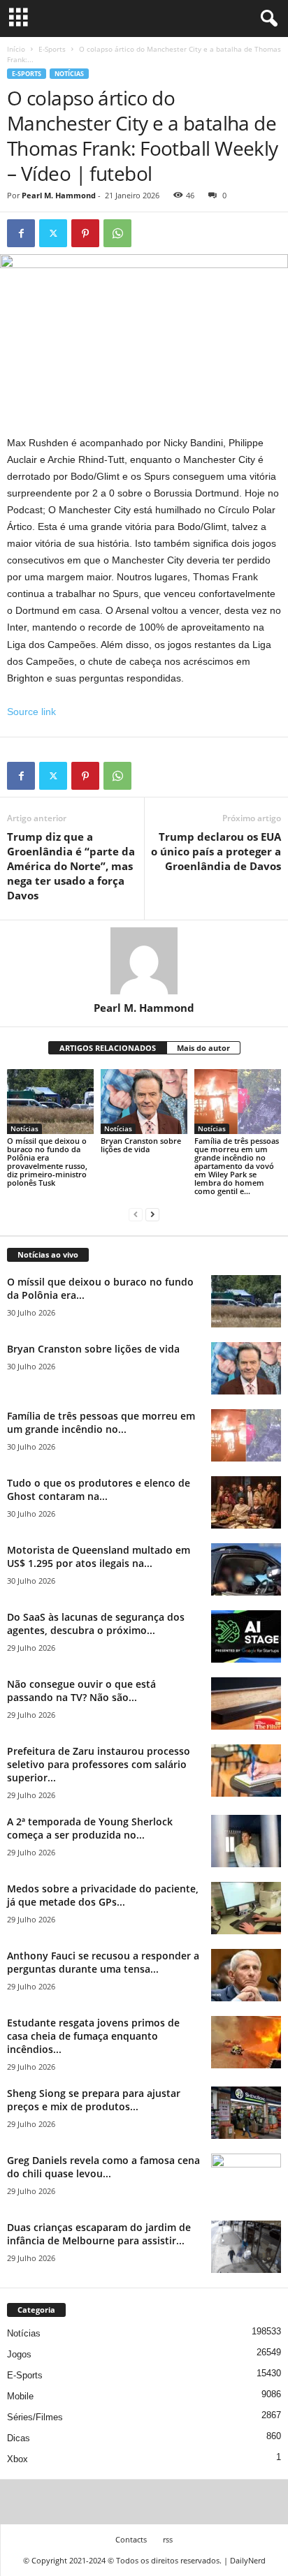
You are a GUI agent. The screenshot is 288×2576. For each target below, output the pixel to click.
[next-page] (152, 1215)
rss (168, 2539)
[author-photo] (144, 961)
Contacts (131, 2539)
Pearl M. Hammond (59, 195)
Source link (31, 712)
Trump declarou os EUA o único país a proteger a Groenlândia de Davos (216, 851)
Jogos (19, 2354)
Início (16, 49)
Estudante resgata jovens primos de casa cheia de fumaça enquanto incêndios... (93, 2036)
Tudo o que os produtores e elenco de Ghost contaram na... (99, 1489)
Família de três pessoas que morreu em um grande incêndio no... (101, 1422)
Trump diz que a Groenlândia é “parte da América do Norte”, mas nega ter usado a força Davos (71, 866)
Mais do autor (203, 1048)
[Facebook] (21, 233)
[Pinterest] (85, 233)
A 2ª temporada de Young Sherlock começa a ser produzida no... (90, 1828)
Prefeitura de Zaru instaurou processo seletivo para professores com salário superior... (99, 1764)
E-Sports (52, 49)
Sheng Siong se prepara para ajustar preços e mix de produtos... (94, 2100)
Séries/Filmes (35, 2417)
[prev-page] (136, 1215)
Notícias (69, 74)
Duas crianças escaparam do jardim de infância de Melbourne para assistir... (99, 2234)
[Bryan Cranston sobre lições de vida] (144, 1102)
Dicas (19, 2438)
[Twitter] (53, 233)
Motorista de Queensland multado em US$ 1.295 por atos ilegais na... (99, 1556)
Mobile (20, 2396)
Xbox (17, 2459)
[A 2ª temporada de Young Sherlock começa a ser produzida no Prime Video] (246, 1841)
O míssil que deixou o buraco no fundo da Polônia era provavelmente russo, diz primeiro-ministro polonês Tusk (47, 1162)
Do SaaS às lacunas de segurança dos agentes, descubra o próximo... (96, 1624)
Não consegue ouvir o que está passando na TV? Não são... (81, 1691)
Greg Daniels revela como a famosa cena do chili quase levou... (103, 2167)
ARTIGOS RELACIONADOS (108, 1048)
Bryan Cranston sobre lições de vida (141, 1145)
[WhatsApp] (117, 233)
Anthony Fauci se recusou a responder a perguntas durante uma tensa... (103, 1962)
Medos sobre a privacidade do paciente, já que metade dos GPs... (103, 1895)
